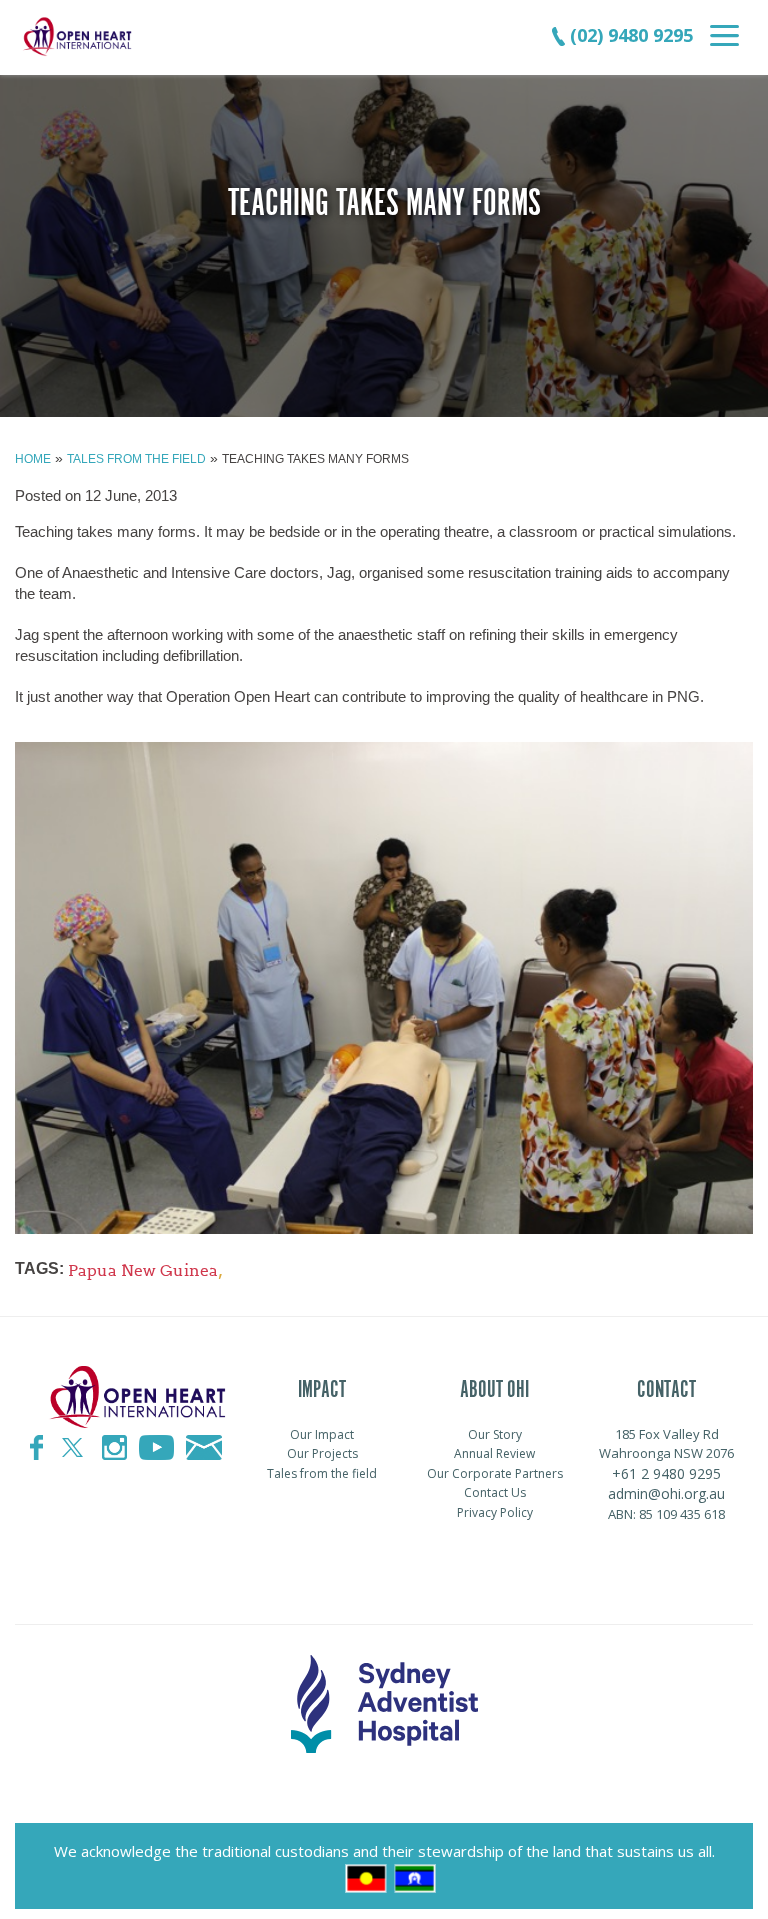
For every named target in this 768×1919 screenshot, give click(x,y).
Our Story (495, 1434)
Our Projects (322, 1453)
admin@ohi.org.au (666, 1493)
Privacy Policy (495, 1512)
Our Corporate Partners (495, 1473)
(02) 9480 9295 (629, 35)
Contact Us (495, 1492)
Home (33, 459)
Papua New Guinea (143, 1270)
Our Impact (322, 1434)
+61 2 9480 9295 (666, 1473)
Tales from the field (136, 459)
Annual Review (494, 1453)
